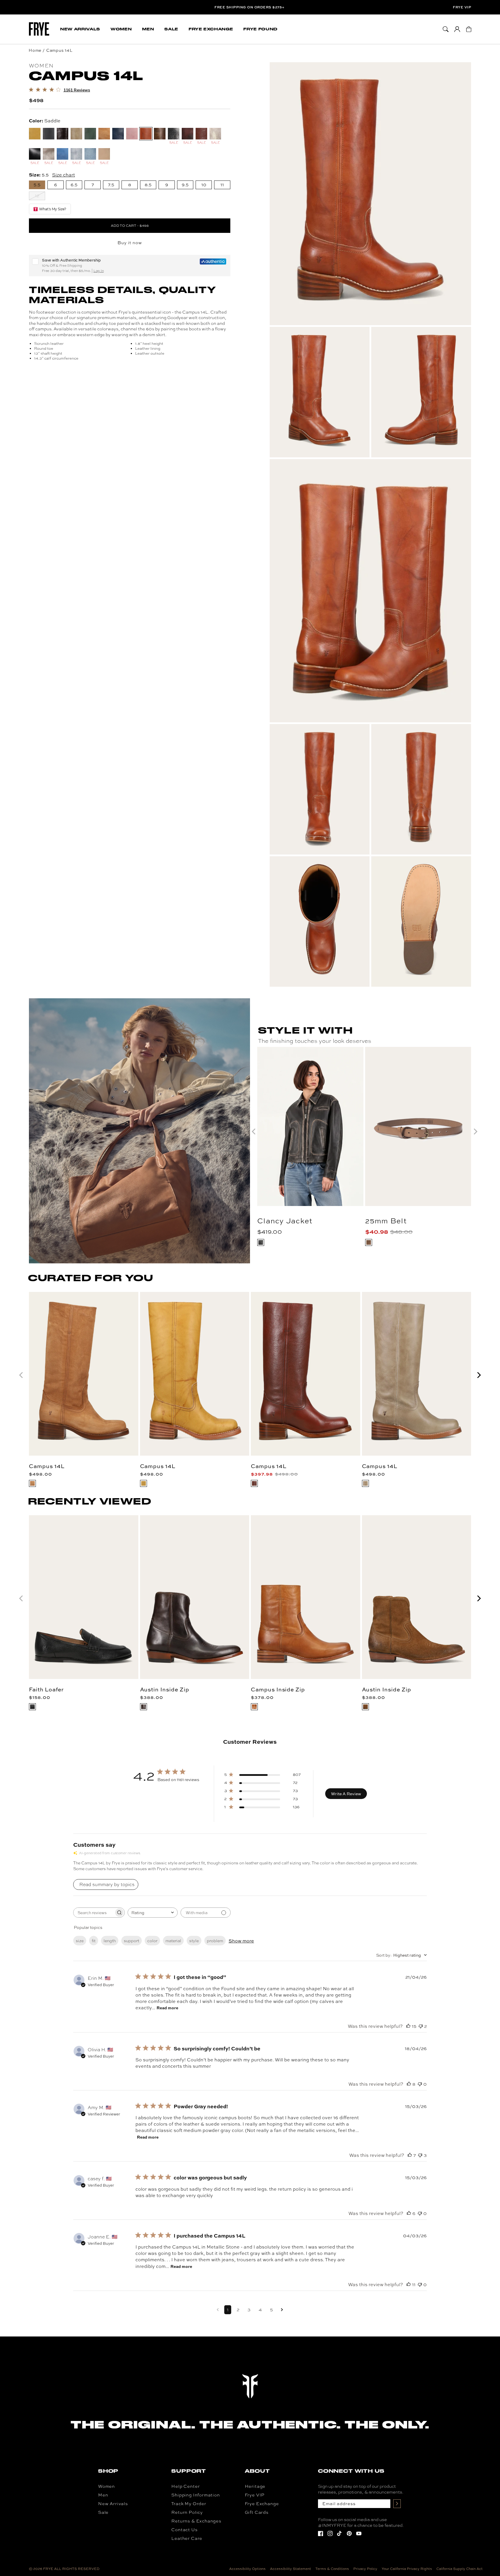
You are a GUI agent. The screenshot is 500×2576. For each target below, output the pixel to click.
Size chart (64, 175)
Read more (167, 2008)
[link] (59, 90)
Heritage (255, 2486)
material (173, 1941)
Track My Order (189, 2504)
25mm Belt (386, 1221)
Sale (103, 2512)
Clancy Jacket (285, 1221)
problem (215, 1941)
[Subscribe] (397, 2504)
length (110, 1941)
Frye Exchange (262, 2504)
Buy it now (130, 243)
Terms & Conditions (332, 2569)
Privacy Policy (365, 2569)
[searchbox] (94, 1913)
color (152, 1941)
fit (94, 1941)
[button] (80, 29)
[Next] (478, 1375)
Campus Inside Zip (278, 1689)
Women (106, 2486)
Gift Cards (257, 2512)
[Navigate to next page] (282, 2310)
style (194, 1941)
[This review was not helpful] (421, 2026)
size (80, 1941)
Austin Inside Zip (165, 1689)
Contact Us (184, 2530)
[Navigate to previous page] (218, 2310)
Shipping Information (195, 2495)
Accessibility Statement (291, 2569)
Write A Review (346, 1794)
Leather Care (187, 2538)
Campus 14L (59, 50)
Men (103, 2495)
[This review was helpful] (408, 2026)
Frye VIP (462, 7)
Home (35, 50)
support (132, 1941)
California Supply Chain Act (459, 2569)
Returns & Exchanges (196, 2521)
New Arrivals (113, 2504)
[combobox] (153, 1913)
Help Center (185, 2486)
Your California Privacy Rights (407, 2569)
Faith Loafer (46, 1689)
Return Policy (187, 2512)
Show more (241, 1941)
